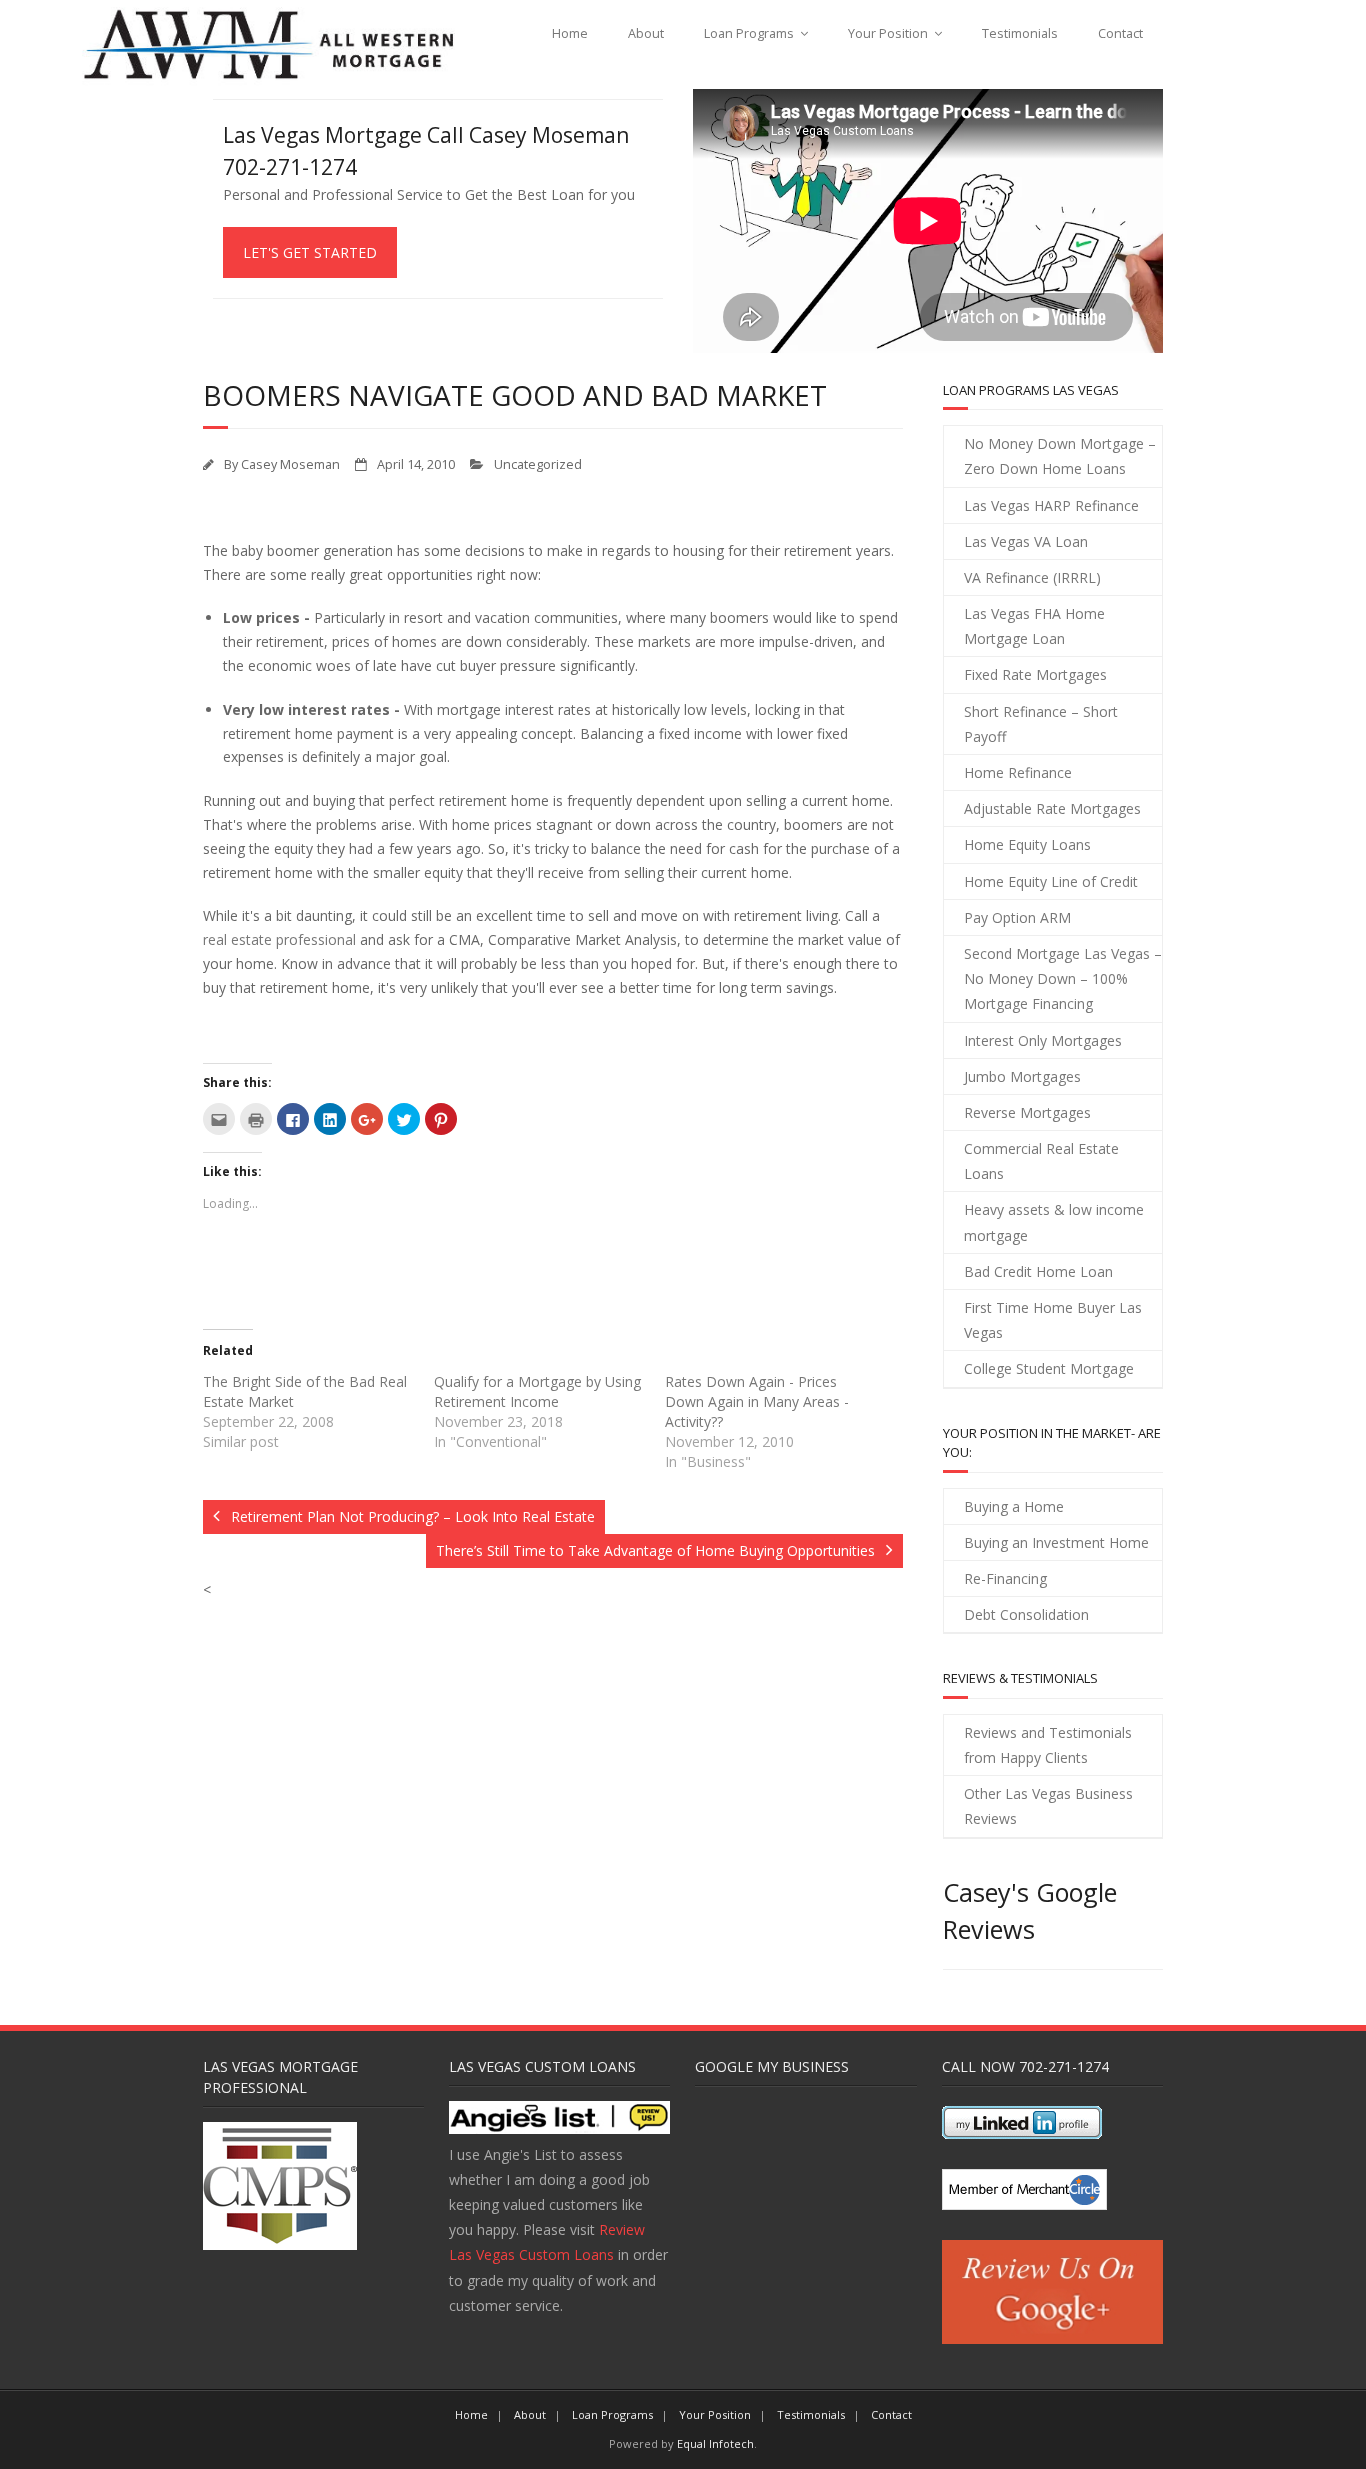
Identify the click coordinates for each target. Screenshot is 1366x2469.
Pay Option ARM (1017, 917)
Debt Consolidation (1026, 1614)
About (646, 33)
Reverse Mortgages (1027, 1112)
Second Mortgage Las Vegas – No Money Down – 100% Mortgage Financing (1063, 978)
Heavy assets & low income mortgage (1054, 1222)
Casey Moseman (290, 464)
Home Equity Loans (1027, 844)
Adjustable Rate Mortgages (1052, 808)
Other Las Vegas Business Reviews (1048, 1806)
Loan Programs (749, 33)
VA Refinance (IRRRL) (1032, 577)
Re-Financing (1005, 1578)
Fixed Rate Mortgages (1035, 674)
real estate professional (279, 939)
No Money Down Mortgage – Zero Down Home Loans (1060, 456)
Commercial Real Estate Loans (1041, 1161)
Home (570, 33)
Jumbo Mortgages (1022, 1076)
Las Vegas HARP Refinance (1051, 505)
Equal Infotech (715, 2443)
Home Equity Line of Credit (1051, 881)
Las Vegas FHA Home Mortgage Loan (1034, 626)
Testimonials (1020, 33)
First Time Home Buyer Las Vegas (1053, 1320)
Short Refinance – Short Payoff (1041, 724)
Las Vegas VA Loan (1026, 541)
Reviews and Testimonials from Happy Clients (1048, 1745)
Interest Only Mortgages (1043, 1040)
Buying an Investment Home (1056, 1542)
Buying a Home (1014, 1506)
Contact (1120, 33)
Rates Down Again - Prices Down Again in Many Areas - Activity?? (757, 1401)
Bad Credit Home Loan (1038, 1271)
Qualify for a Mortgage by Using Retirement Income (537, 1391)
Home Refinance (1018, 772)
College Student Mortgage (1049, 1368)
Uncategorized (538, 464)
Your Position (888, 33)
